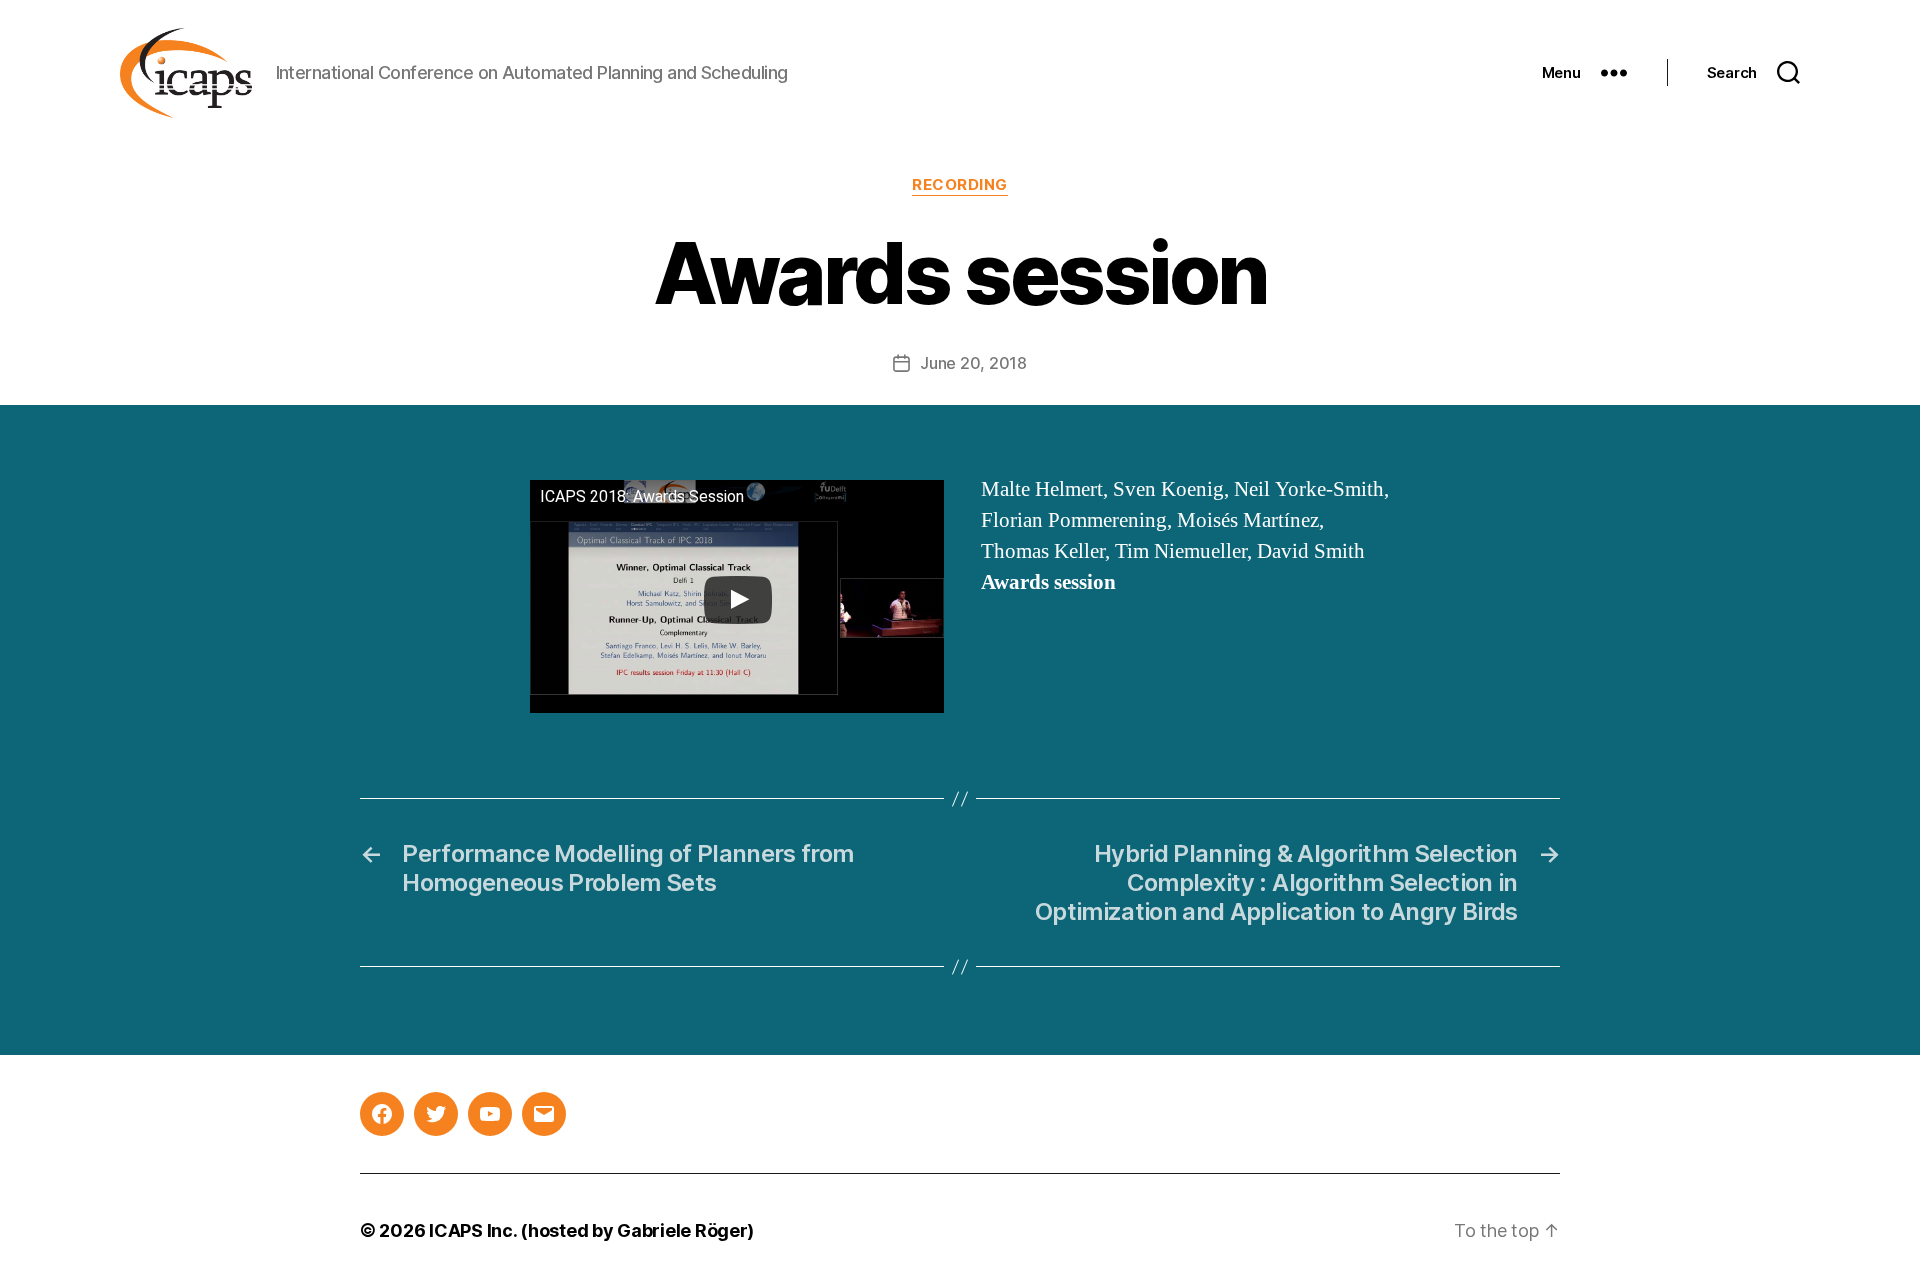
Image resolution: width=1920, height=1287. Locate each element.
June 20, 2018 (973, 363)
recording (960, 185)
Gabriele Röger (682, 1230)
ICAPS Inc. (472, 1230)
